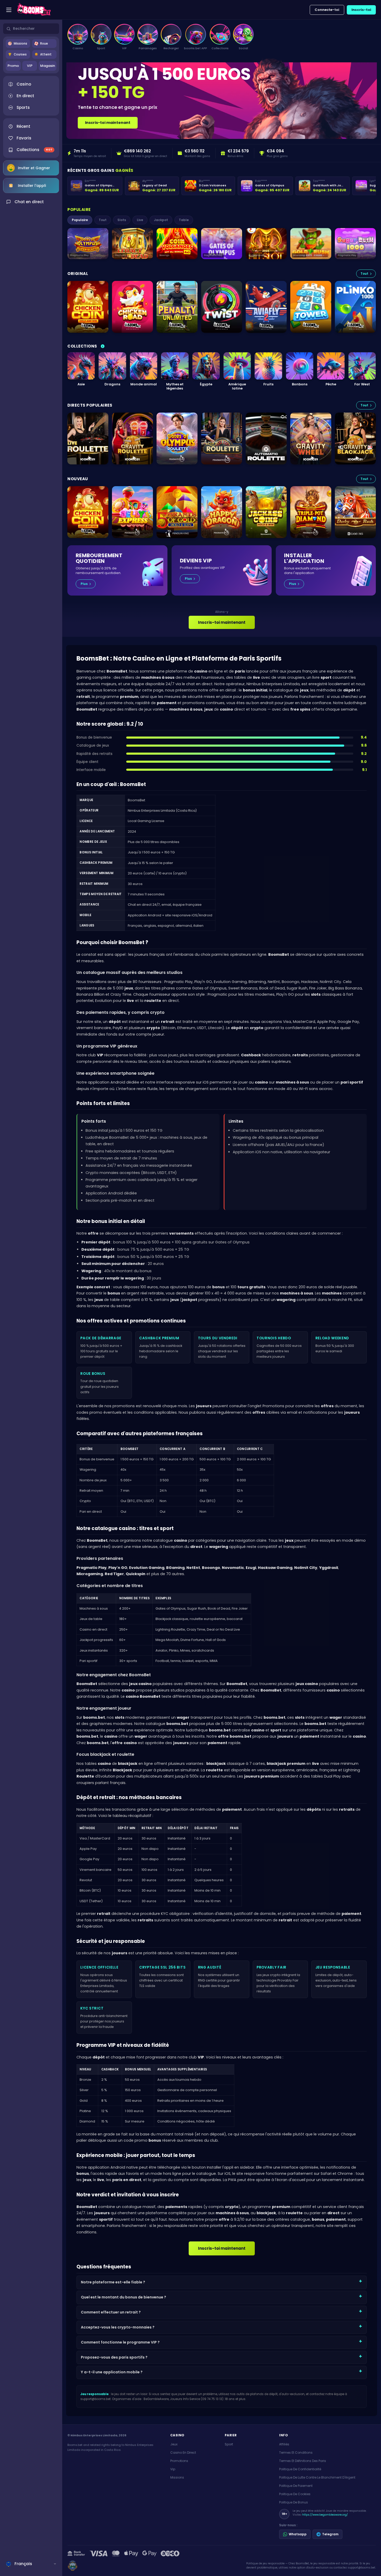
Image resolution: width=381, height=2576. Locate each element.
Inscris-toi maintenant (108, 123)
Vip (173, 2469)
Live (140, 220)
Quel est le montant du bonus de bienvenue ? (124, 2297)
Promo (13, 66)
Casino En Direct (183, 2453)
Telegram (330, 2534)
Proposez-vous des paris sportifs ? (114, 2357)
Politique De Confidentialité (300, 2469)
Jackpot (161, 220)
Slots (122, 220)
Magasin (48, 66)
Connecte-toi (327, 10)
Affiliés (284, 2444)
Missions (177, 2477)
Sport (229, 2444)
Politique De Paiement (296, 2486)
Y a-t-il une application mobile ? (112, 2372)
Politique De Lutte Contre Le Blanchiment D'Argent (317, 2477)
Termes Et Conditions (296, 2453)
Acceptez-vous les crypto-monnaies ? (118, 2327)
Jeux (174, 2444)
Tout (103, 220)
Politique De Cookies (295, 2494)
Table (184, 220)
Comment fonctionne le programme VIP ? (120, 2342)
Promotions (179, 2461)
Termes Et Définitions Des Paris (303, 2461)
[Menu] (9, 10)
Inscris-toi (361, 10)
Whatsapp (298, 2534)
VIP (30, 66)
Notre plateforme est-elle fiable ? (113, 2282)
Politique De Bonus (294, 2502)
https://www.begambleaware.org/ (325, 2515)
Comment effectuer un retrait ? (111, 2312)
